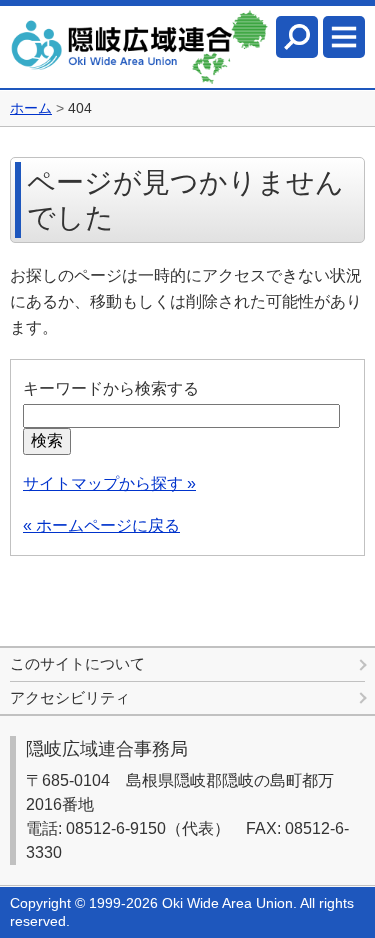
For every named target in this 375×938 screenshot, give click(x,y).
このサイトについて (77, 663)
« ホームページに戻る (101, 525)
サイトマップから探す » (109, 483)
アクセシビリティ (70, 697)
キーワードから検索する (111, 388)
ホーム (31, 108)
